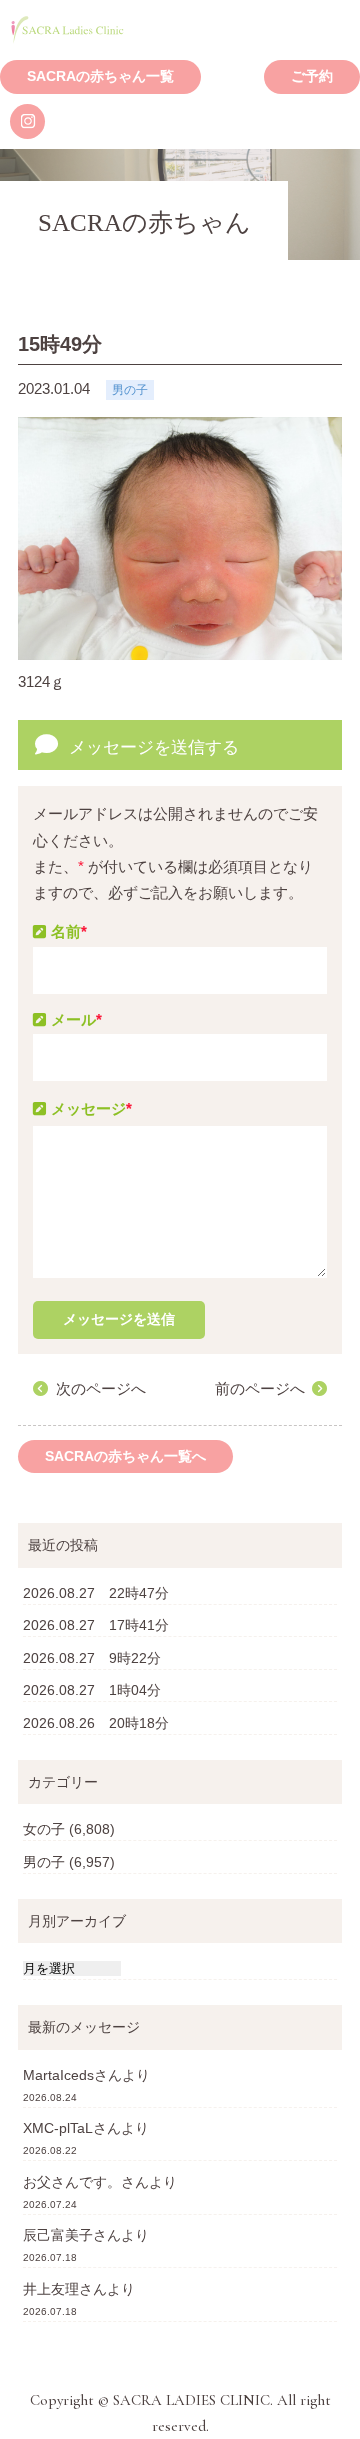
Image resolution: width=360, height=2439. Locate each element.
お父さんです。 (72, 2182)
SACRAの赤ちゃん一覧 (100, 76)
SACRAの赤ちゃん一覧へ (125, 1456)
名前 (69, 931)
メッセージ (91, 1108)
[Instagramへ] (27, 121)
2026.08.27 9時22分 (92, 1658)
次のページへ (101, 1388)
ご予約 (312, 76)
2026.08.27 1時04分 (92, 1690)
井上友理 (51, 2289)
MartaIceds (58, 2075)
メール (76, 1019)
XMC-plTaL (58, 2128)
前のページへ (260, 1388)
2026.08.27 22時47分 (96, 1593)
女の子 (44, 1829)
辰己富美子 (58, 2235)
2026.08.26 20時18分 (96, 1723)
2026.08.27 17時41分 (96, 1625)
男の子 (44, 1862)
